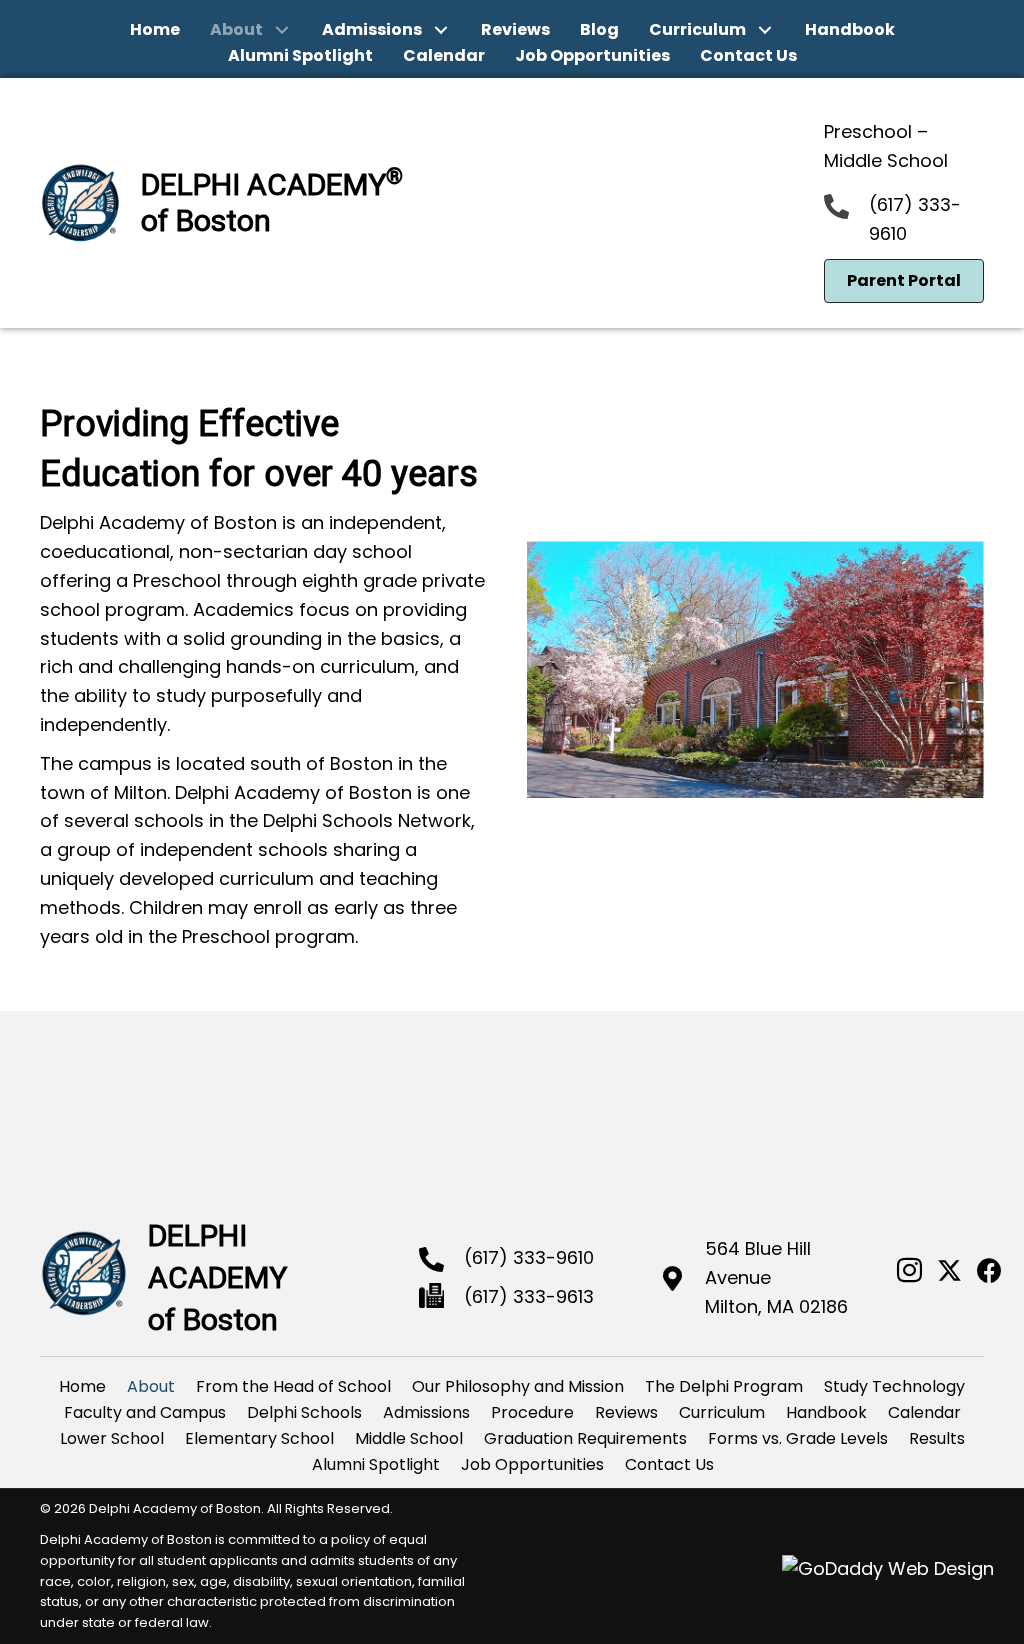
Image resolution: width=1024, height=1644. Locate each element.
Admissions (426, 1412)
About (151, 1386)
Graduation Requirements (585, 1438)
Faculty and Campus (145, 1412)
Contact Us (669, 1464)
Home (82, 1386)
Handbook (826, 1412)
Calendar (924, 1412)
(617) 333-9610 (529, 1257)
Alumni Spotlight (376, 1464)
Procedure (532, 1412)
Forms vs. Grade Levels (798, 1438)
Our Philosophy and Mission (518, 1386)
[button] (282, 30)
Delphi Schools (304, 1412)
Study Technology (894, 1386)
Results (937, 1438)
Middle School (409, 1438)
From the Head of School (293, 1386)
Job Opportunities (532, 1464)
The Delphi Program (724, 1386)
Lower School (112, 1438)
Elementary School (259, 1438)
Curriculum (722, 1412)
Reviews (626, 1412)
